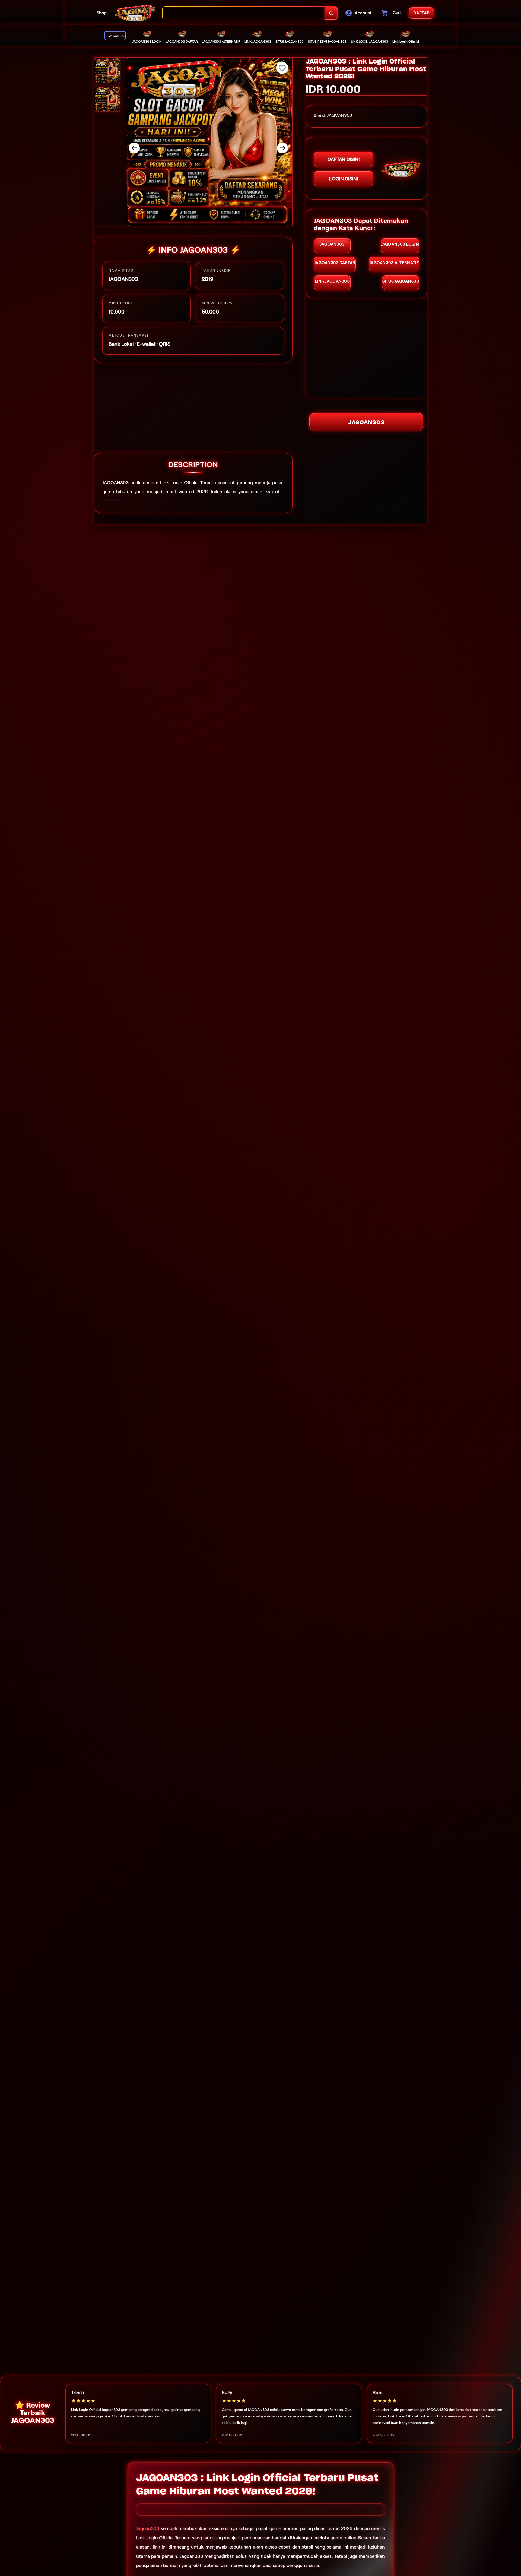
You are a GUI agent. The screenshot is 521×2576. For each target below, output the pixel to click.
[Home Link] (135, 13)
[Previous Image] (134, 148)
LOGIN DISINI (344, 179)
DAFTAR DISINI (344, 159)
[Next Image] (282, 148)
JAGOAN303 (366, 422)
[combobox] (244, 13)
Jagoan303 (148, 2528)
